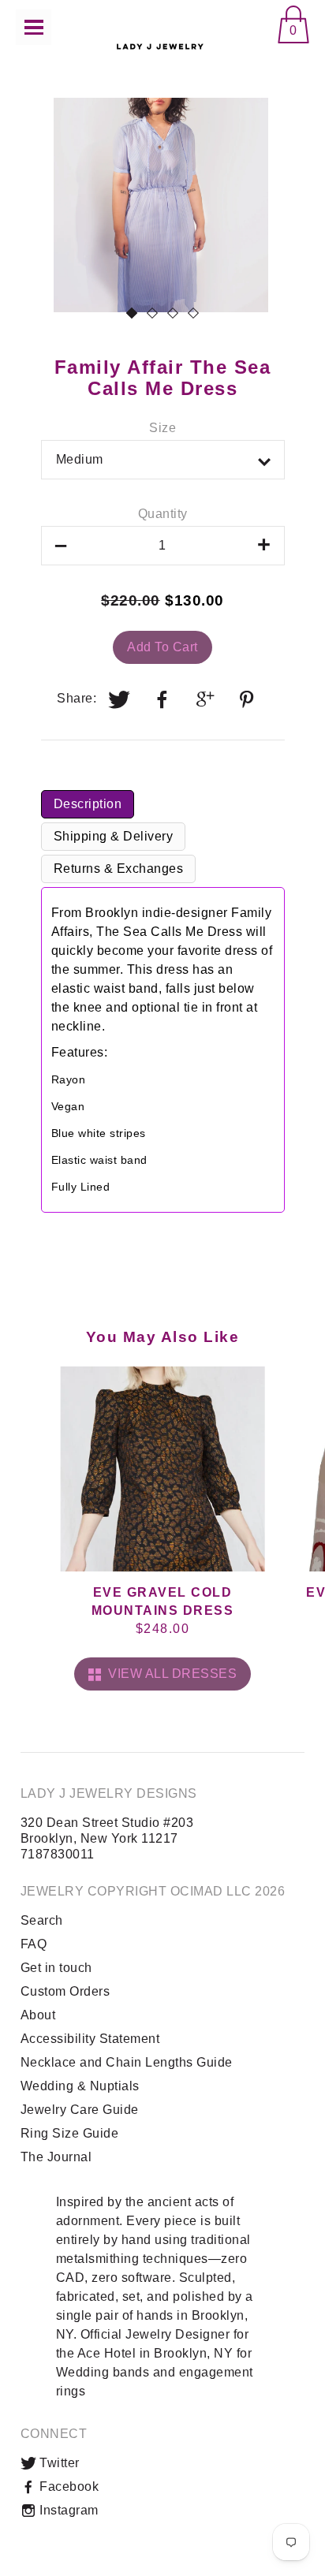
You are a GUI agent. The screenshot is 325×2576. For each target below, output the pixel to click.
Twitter (58, 2463)
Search (42, 1920)
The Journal (56, 2157)
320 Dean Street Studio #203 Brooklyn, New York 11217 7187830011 (107, 1838)
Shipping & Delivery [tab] (114, 836)
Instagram (67, 2510)
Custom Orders (65, 1991)
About (38, 2015)
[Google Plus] (206, 699)
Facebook (68, 2487)
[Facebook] (162, 699)
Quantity (163, 514)
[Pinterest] (248, 699)
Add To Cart (162, 647)
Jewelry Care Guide (80, 2110)
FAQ (34, 1944)
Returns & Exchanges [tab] (119, 869)
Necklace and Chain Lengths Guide (127, 2062)
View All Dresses (169, 1674)
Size (162, 428)
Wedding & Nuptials (80, 2086)
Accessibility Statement (90, 2039)
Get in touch (56, 1968)
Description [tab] (88, 804)
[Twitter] (120, 699)
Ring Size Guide (70, 2133)
